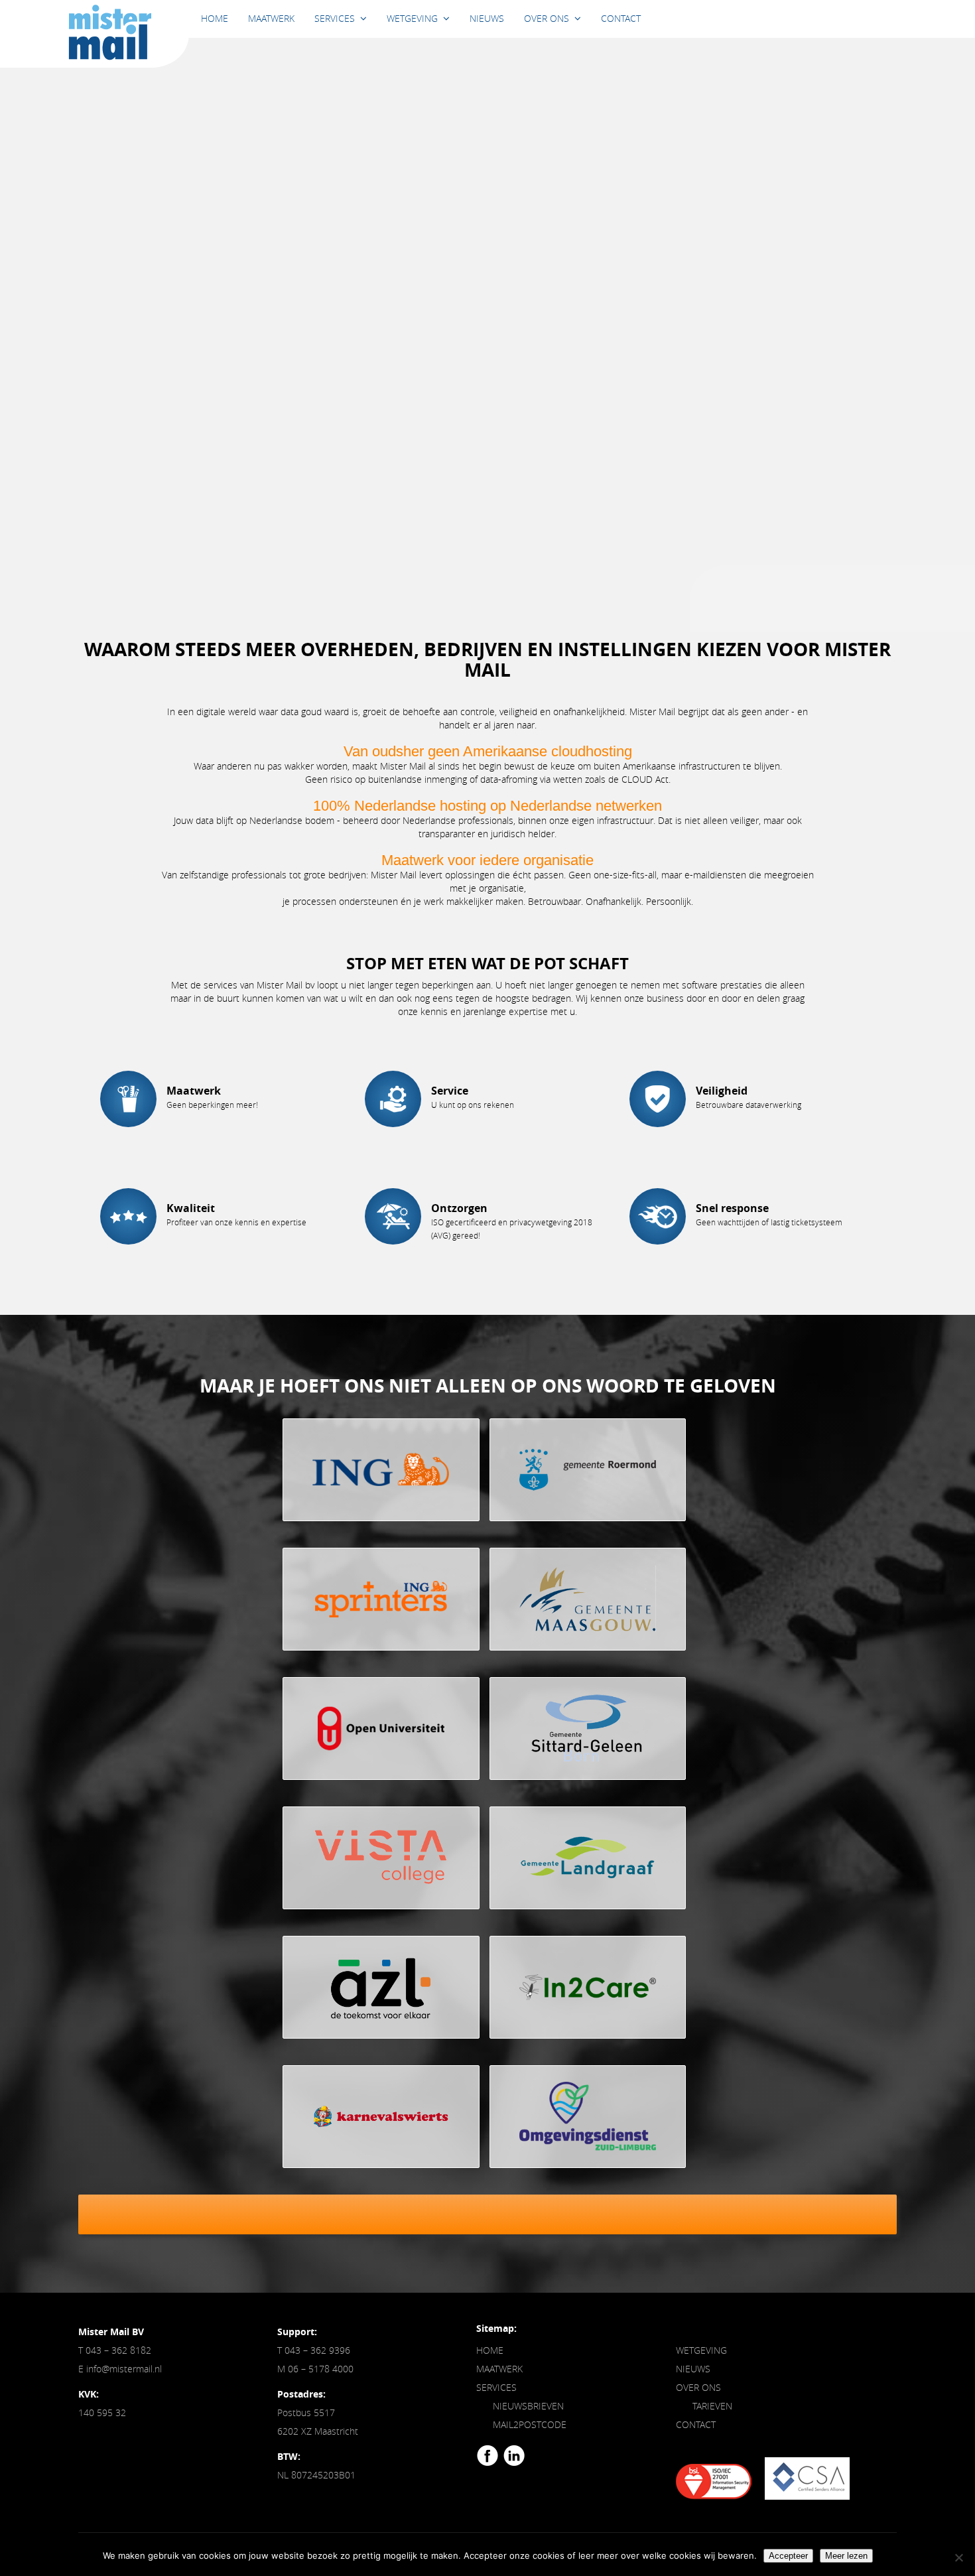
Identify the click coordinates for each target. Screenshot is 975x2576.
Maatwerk (271, 18)
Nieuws (487, 18)
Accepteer (788, 2556)
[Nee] (958, 2557)
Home (215, 18)
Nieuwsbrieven (528, 2406)
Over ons (547, 18)
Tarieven (712, 2406)
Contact (621, 18)
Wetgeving (412, 18)
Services (335, 18)
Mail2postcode (530, 2424)
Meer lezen (846, 2556)
